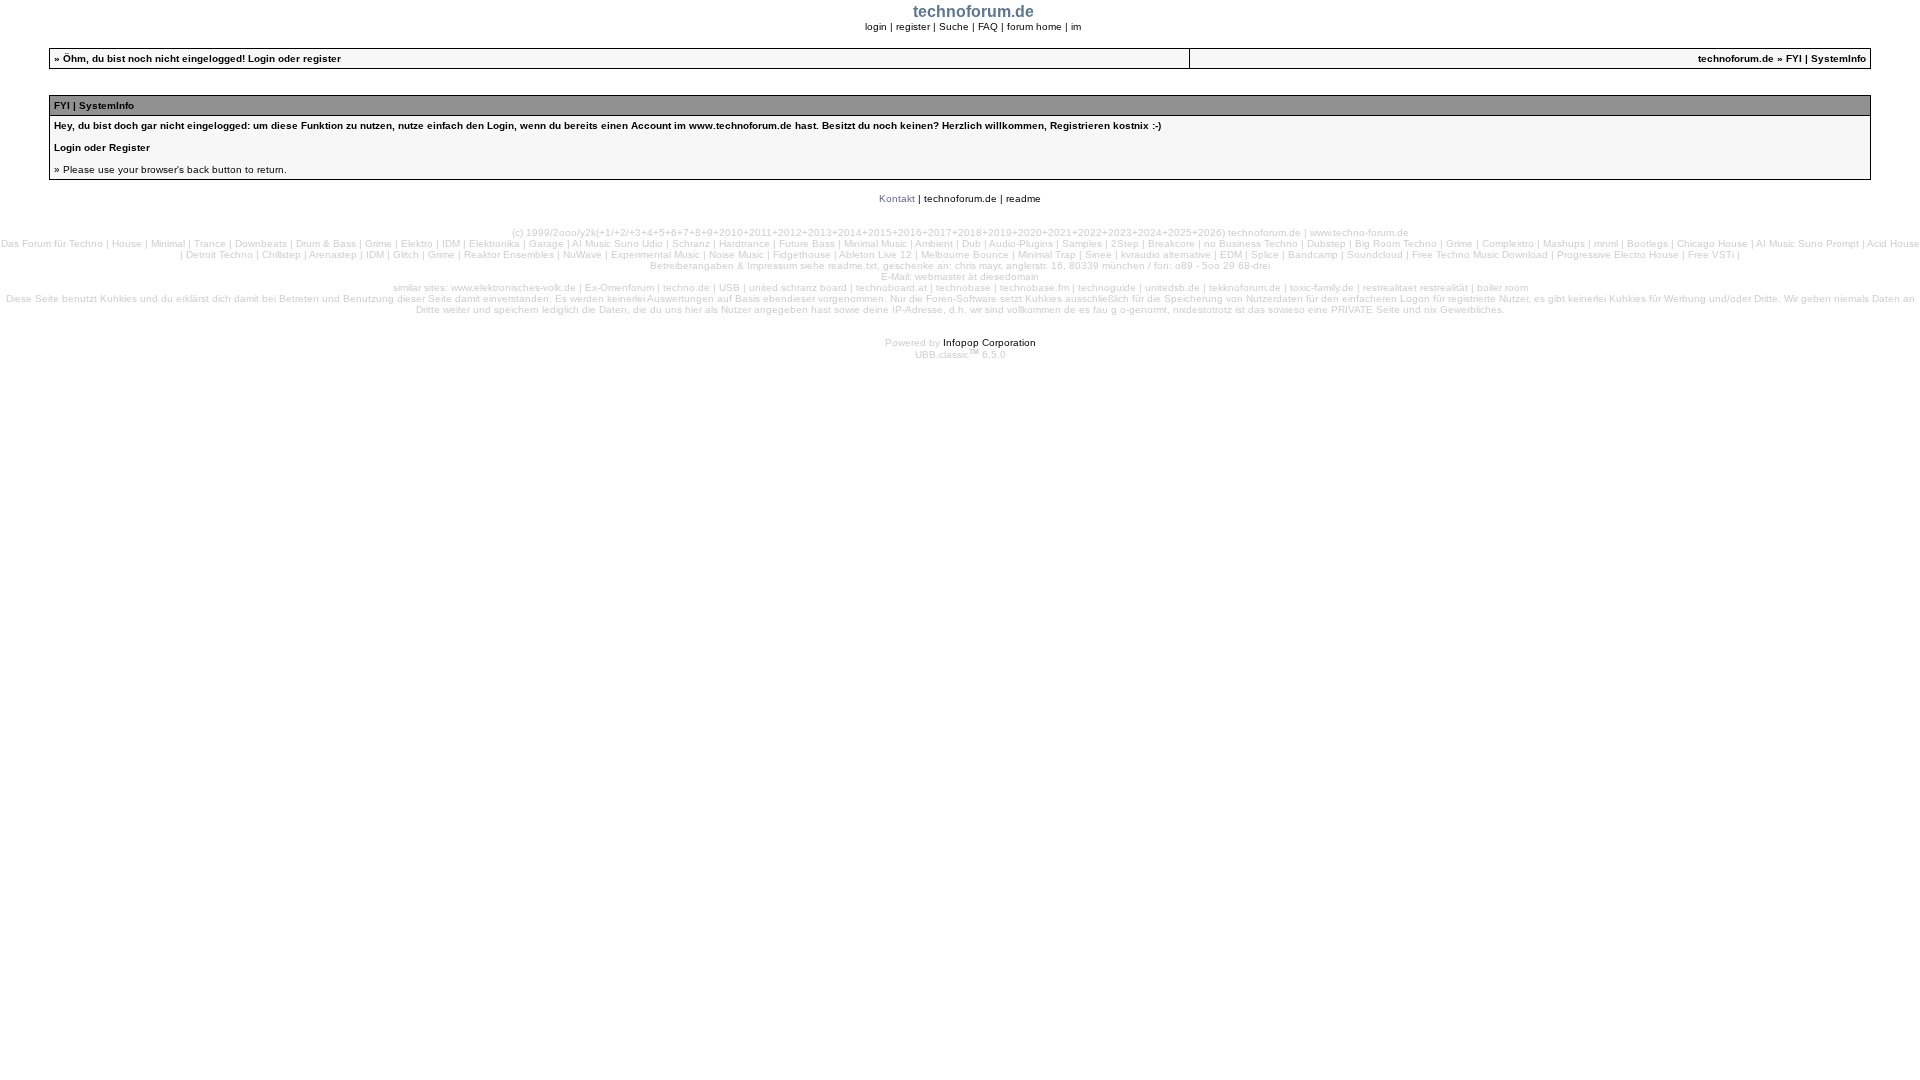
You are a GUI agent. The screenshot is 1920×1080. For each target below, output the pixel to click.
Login (261, 58)
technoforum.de (1736, 58)
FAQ (988, 26)
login (876, 26)
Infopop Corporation (989, 342)
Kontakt (897, 198)
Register (129, 147)
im (1076, 26)
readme (1023, 198)
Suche (954, 26)
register (913, 26)
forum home (1034, 26)
